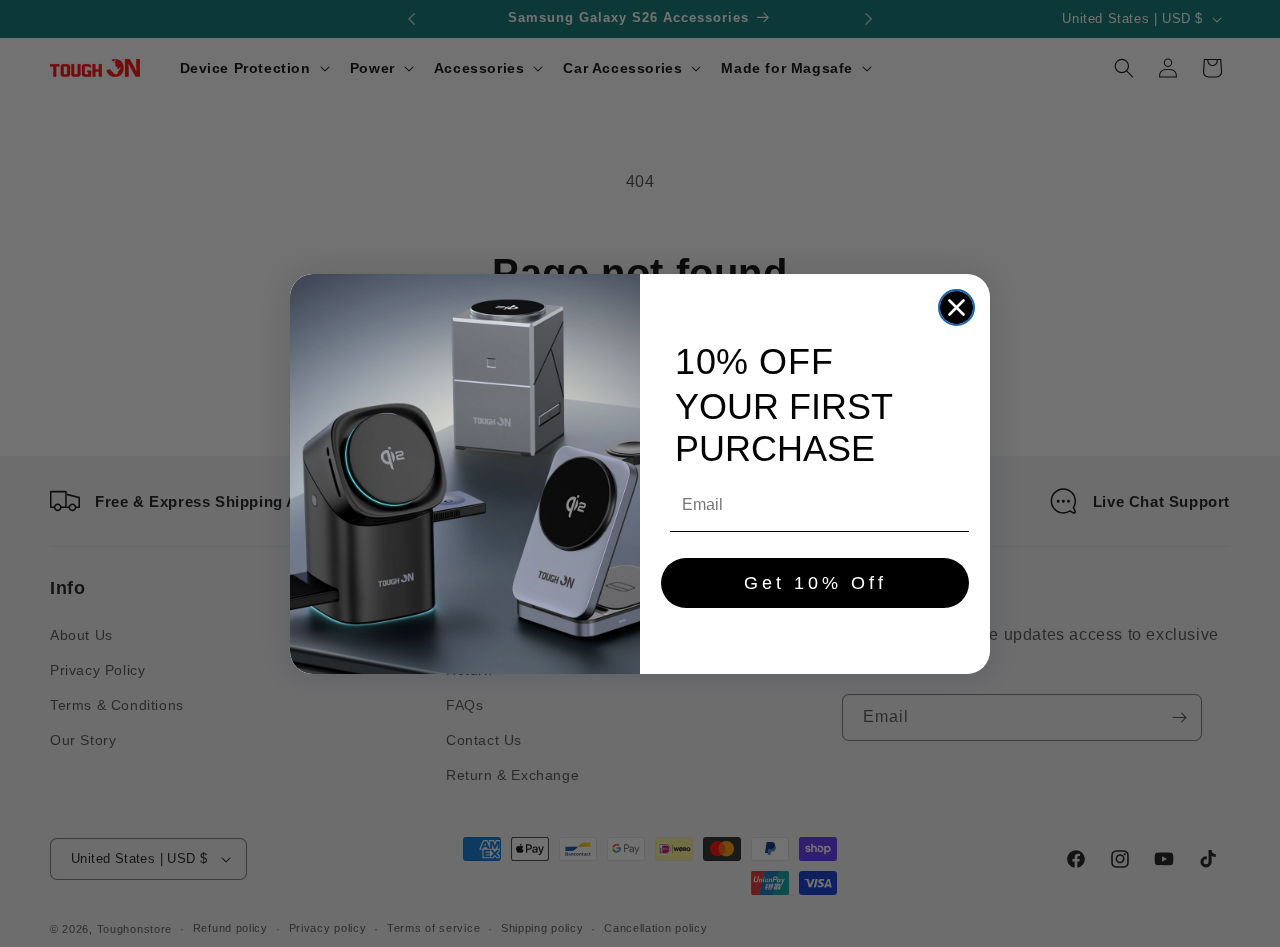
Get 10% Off (815, 583)
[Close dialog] (956, 307)
